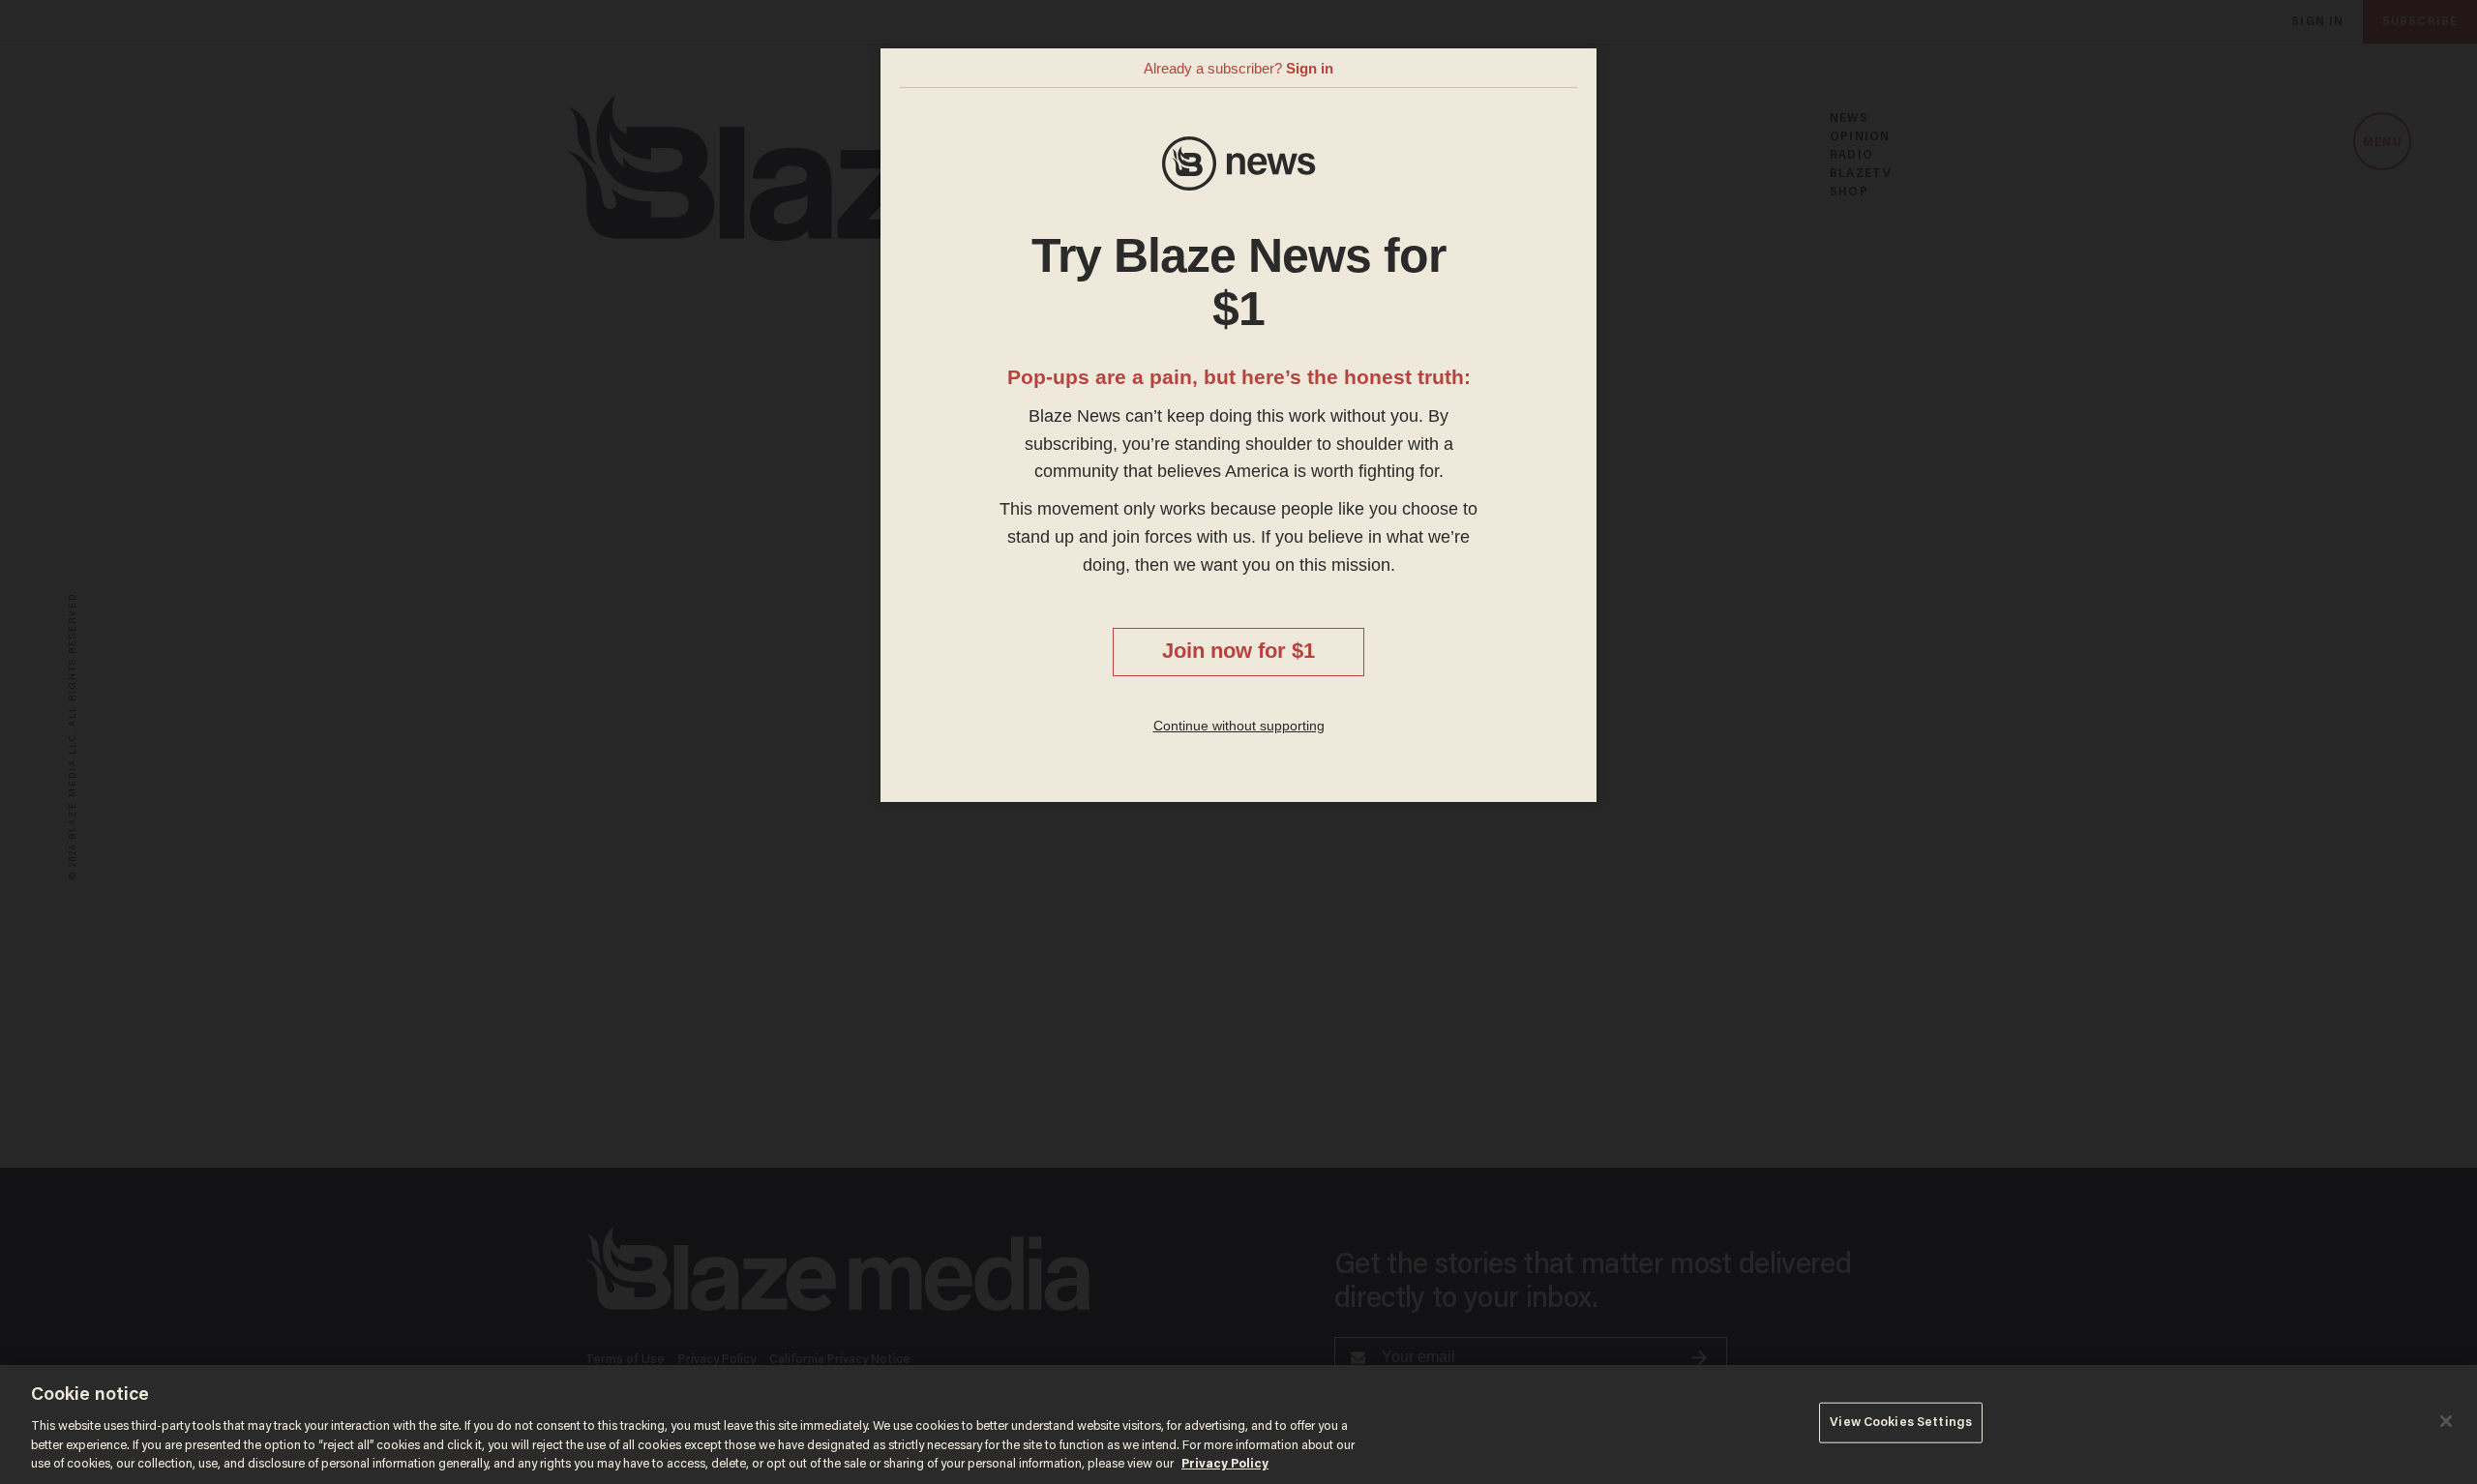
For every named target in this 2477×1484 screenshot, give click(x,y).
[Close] (2446, 1421)
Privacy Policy (1225, 1464)
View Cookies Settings (1901, 1423)
